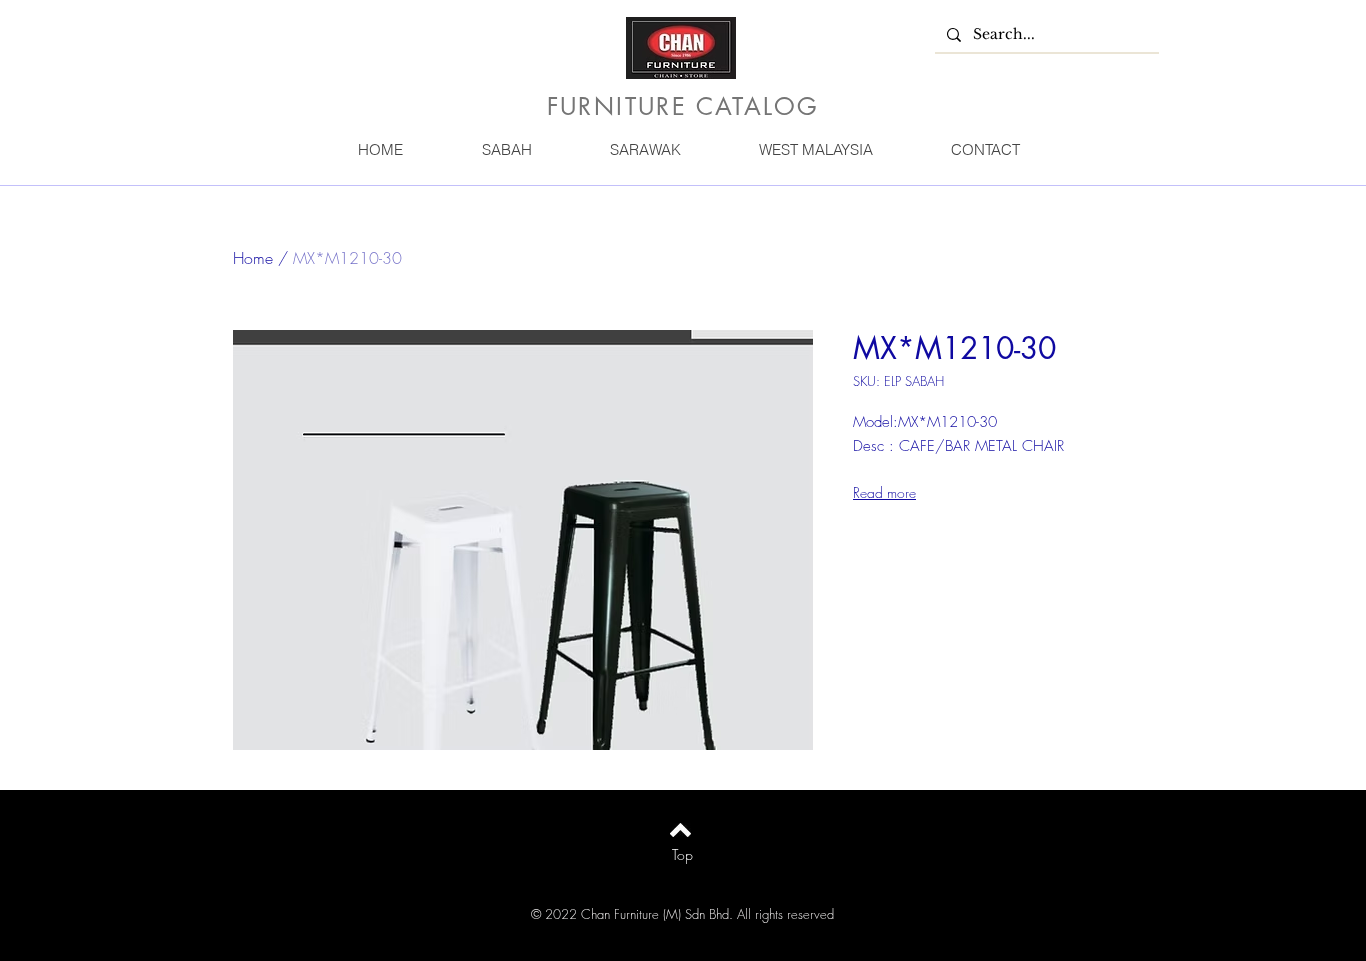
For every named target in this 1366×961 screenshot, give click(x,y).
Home (253, 258)
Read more (884, 492)
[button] (506, 149)
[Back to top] (680, 830)
